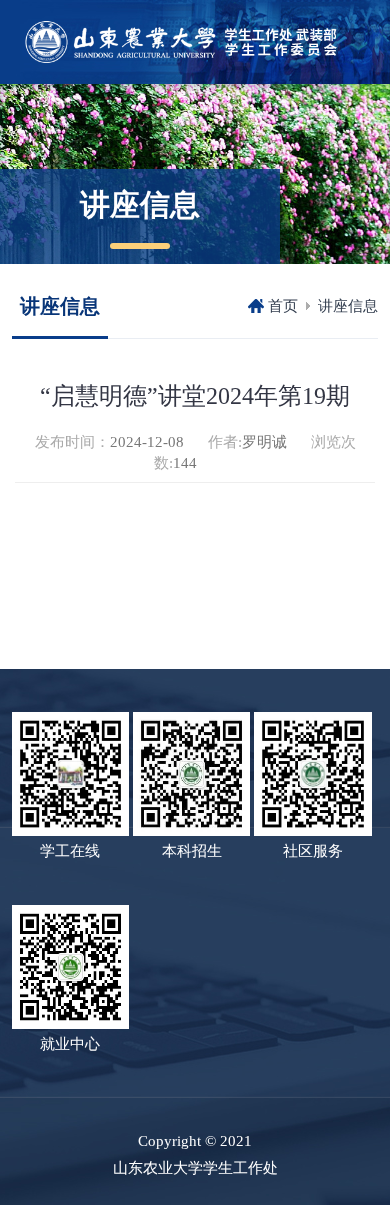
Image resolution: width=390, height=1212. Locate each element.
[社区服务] (312, 773)
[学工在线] (70, 773)
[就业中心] (70, 965)
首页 (283, 306)
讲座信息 (348, 306)
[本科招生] (191, 773)
